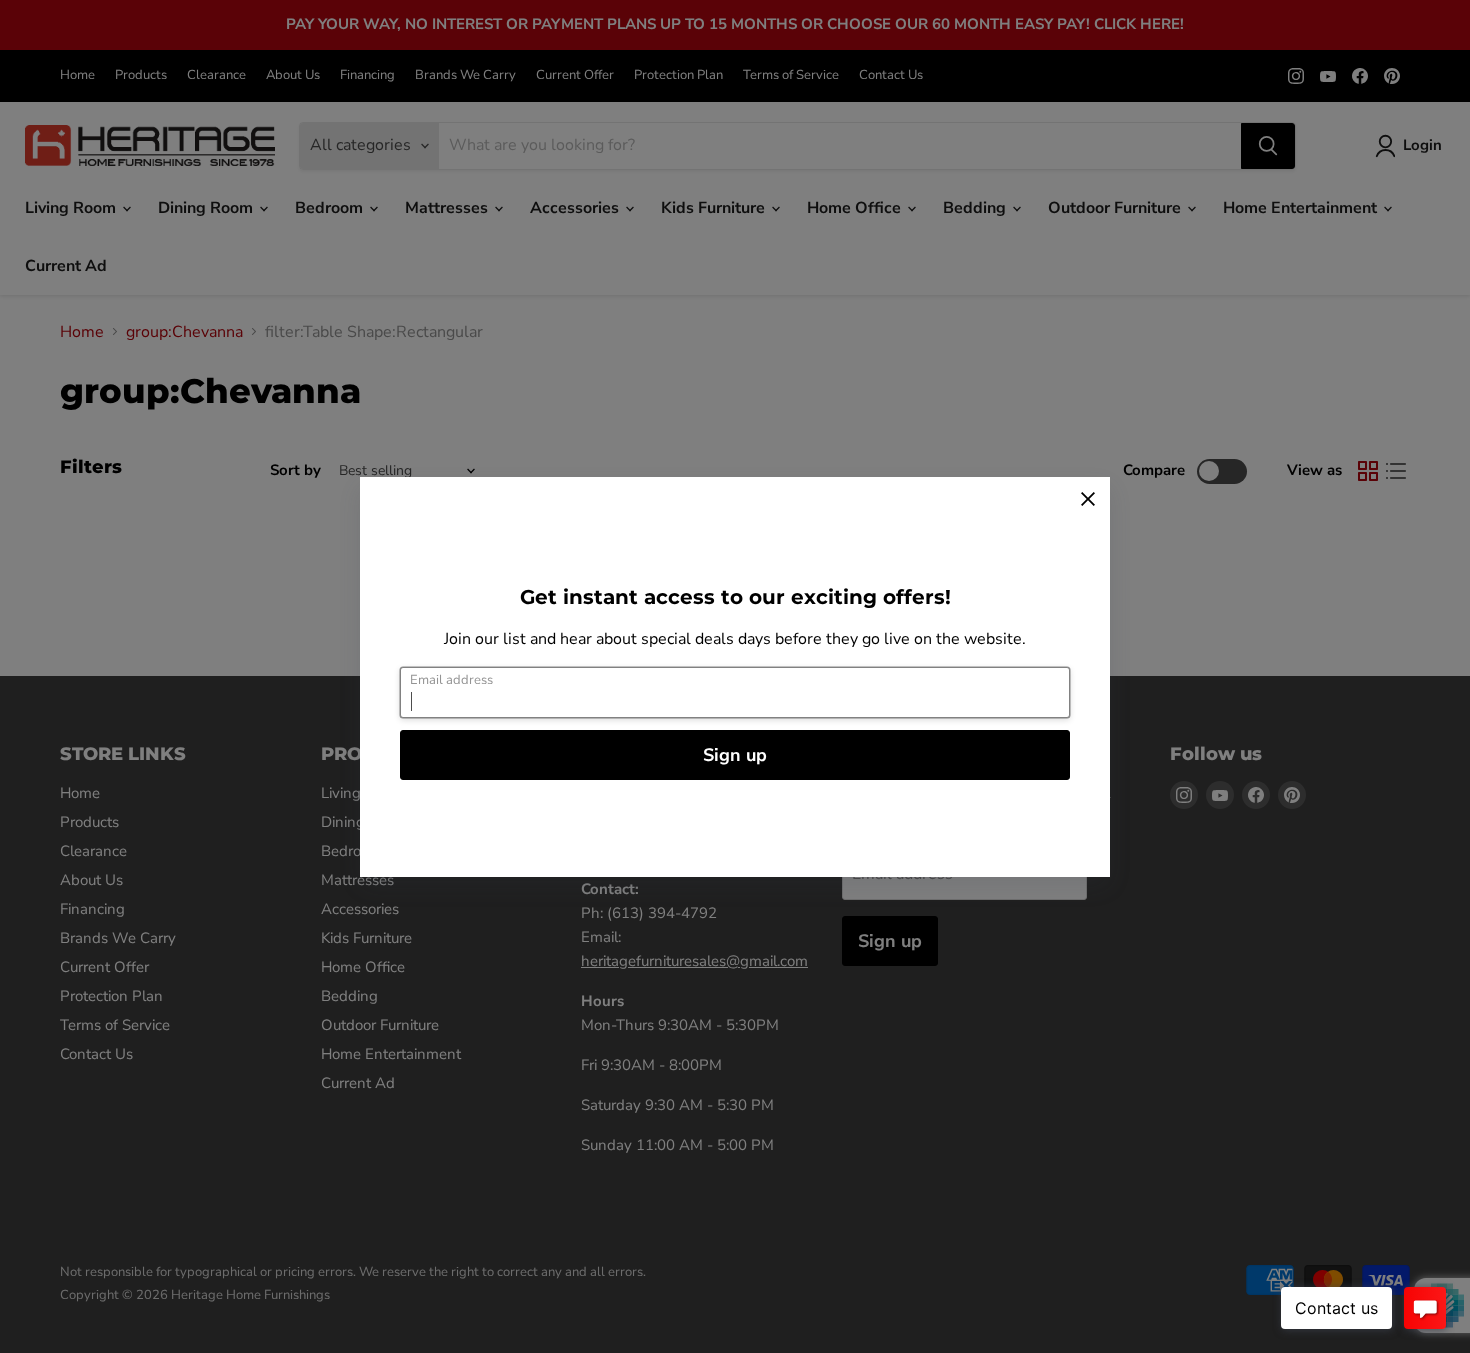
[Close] (1088, 499)
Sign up (735, 755)
